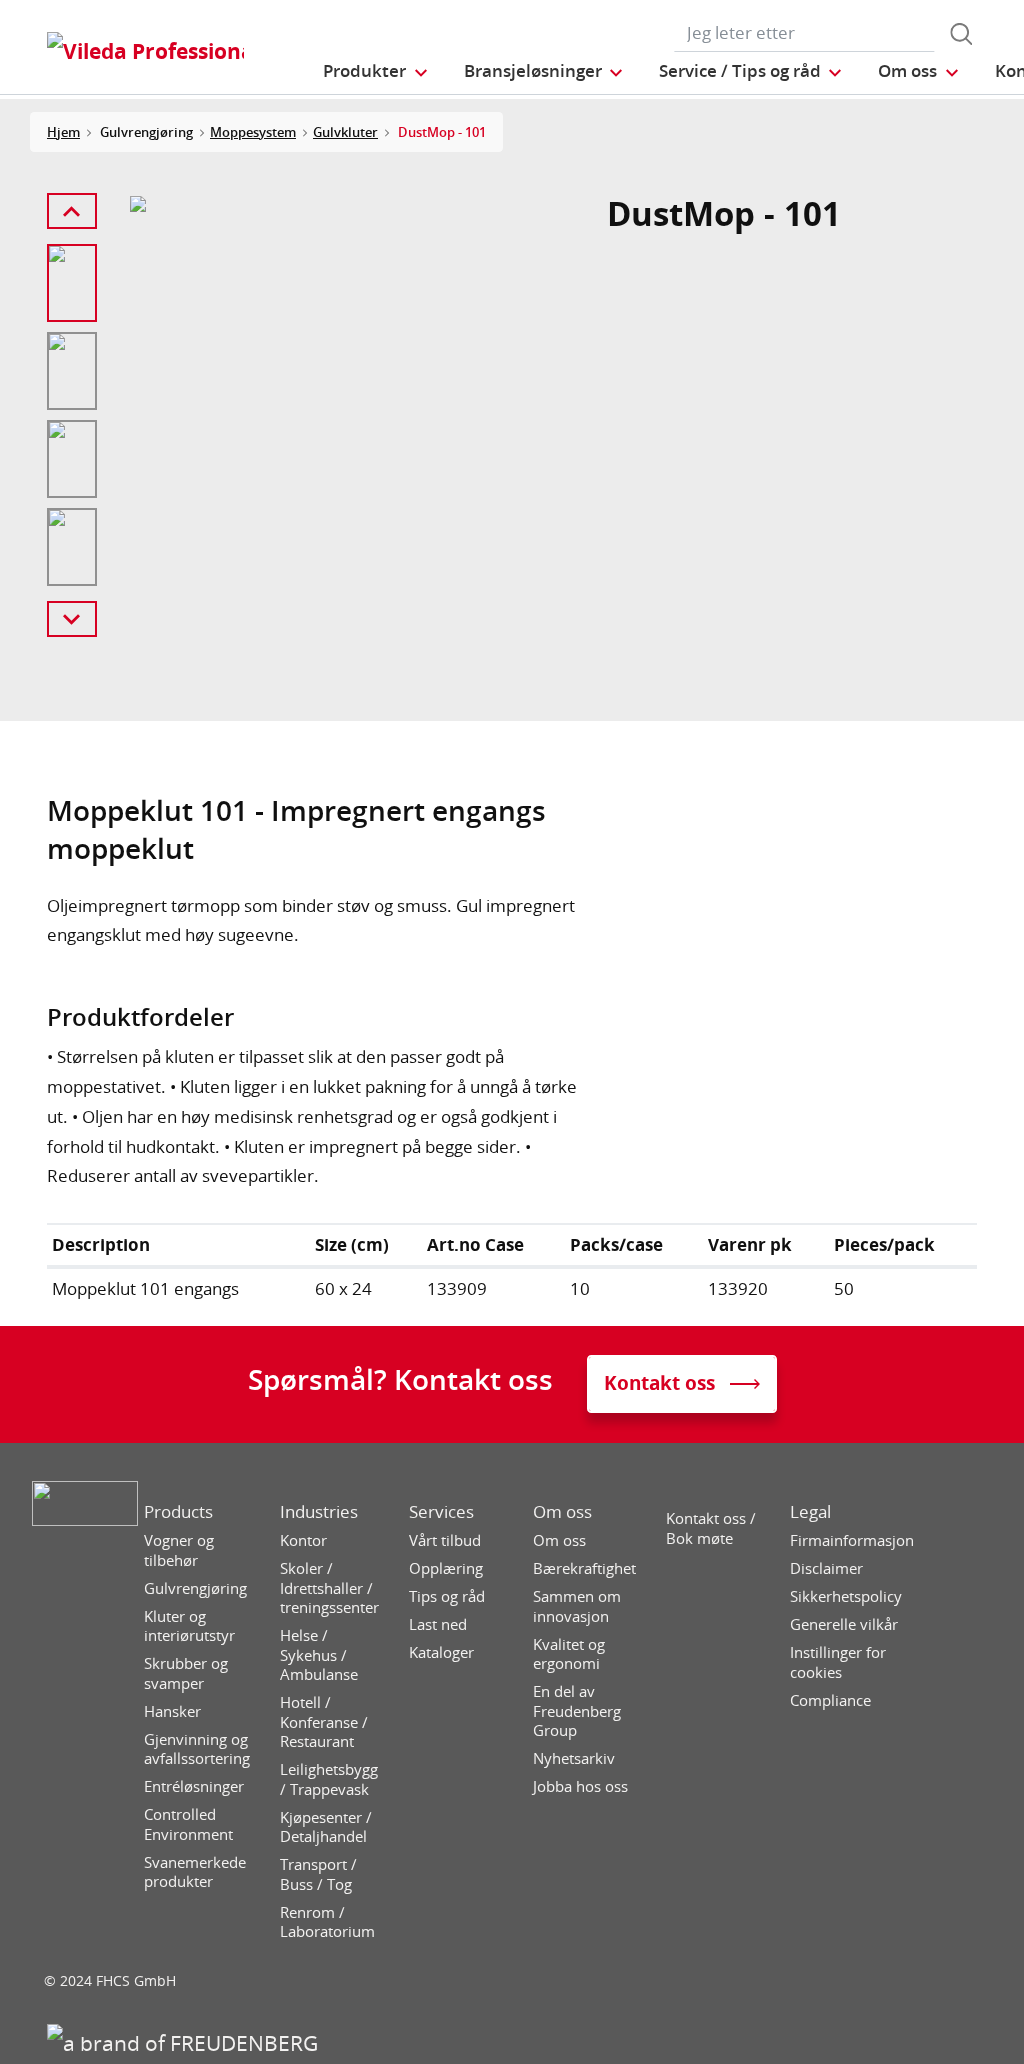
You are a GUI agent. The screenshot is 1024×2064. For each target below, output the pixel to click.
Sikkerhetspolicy (846, 1596)
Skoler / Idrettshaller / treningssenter (329, 1588)
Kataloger (441, 1652)
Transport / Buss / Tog (318, 1874)
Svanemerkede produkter (195, 1872)
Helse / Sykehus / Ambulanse (319, 1655)
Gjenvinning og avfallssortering (197, 1749)
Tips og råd (447, 1596)
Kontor (303, 1540)
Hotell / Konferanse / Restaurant (324, 1722)
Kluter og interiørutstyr (189, 1626)
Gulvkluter (345, 132)
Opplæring (446, 1568)
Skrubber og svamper (186, 1673)
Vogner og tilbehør (179, 1550)
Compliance (830, 1700)
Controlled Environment (188, 1824)
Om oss (562, 1512)
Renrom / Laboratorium (327, 1922)
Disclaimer (826, 1568)
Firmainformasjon (852, 1540)
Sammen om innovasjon (577, 1606)
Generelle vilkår (844, 1624)
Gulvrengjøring (195, 1588)
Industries (319, 1512)
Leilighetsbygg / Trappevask (329, 1779)
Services (441, 1512)
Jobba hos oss (580, 1786)
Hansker (172, 1711)
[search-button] (961, 34)
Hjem (63, 132)
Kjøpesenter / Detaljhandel (326, 1827)
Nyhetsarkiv (574, 1758)
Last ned (438, 1624)
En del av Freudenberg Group (577, 1711)
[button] (376, 70)
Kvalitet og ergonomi (569, 1654)
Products (178, 1512)
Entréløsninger (194, 1786)
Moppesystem (253, 132)
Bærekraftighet (584, 1568)
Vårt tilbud (445, 1540)
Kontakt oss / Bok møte (711, 1528)
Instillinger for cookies (838, 1662)
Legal (810, 1512)
